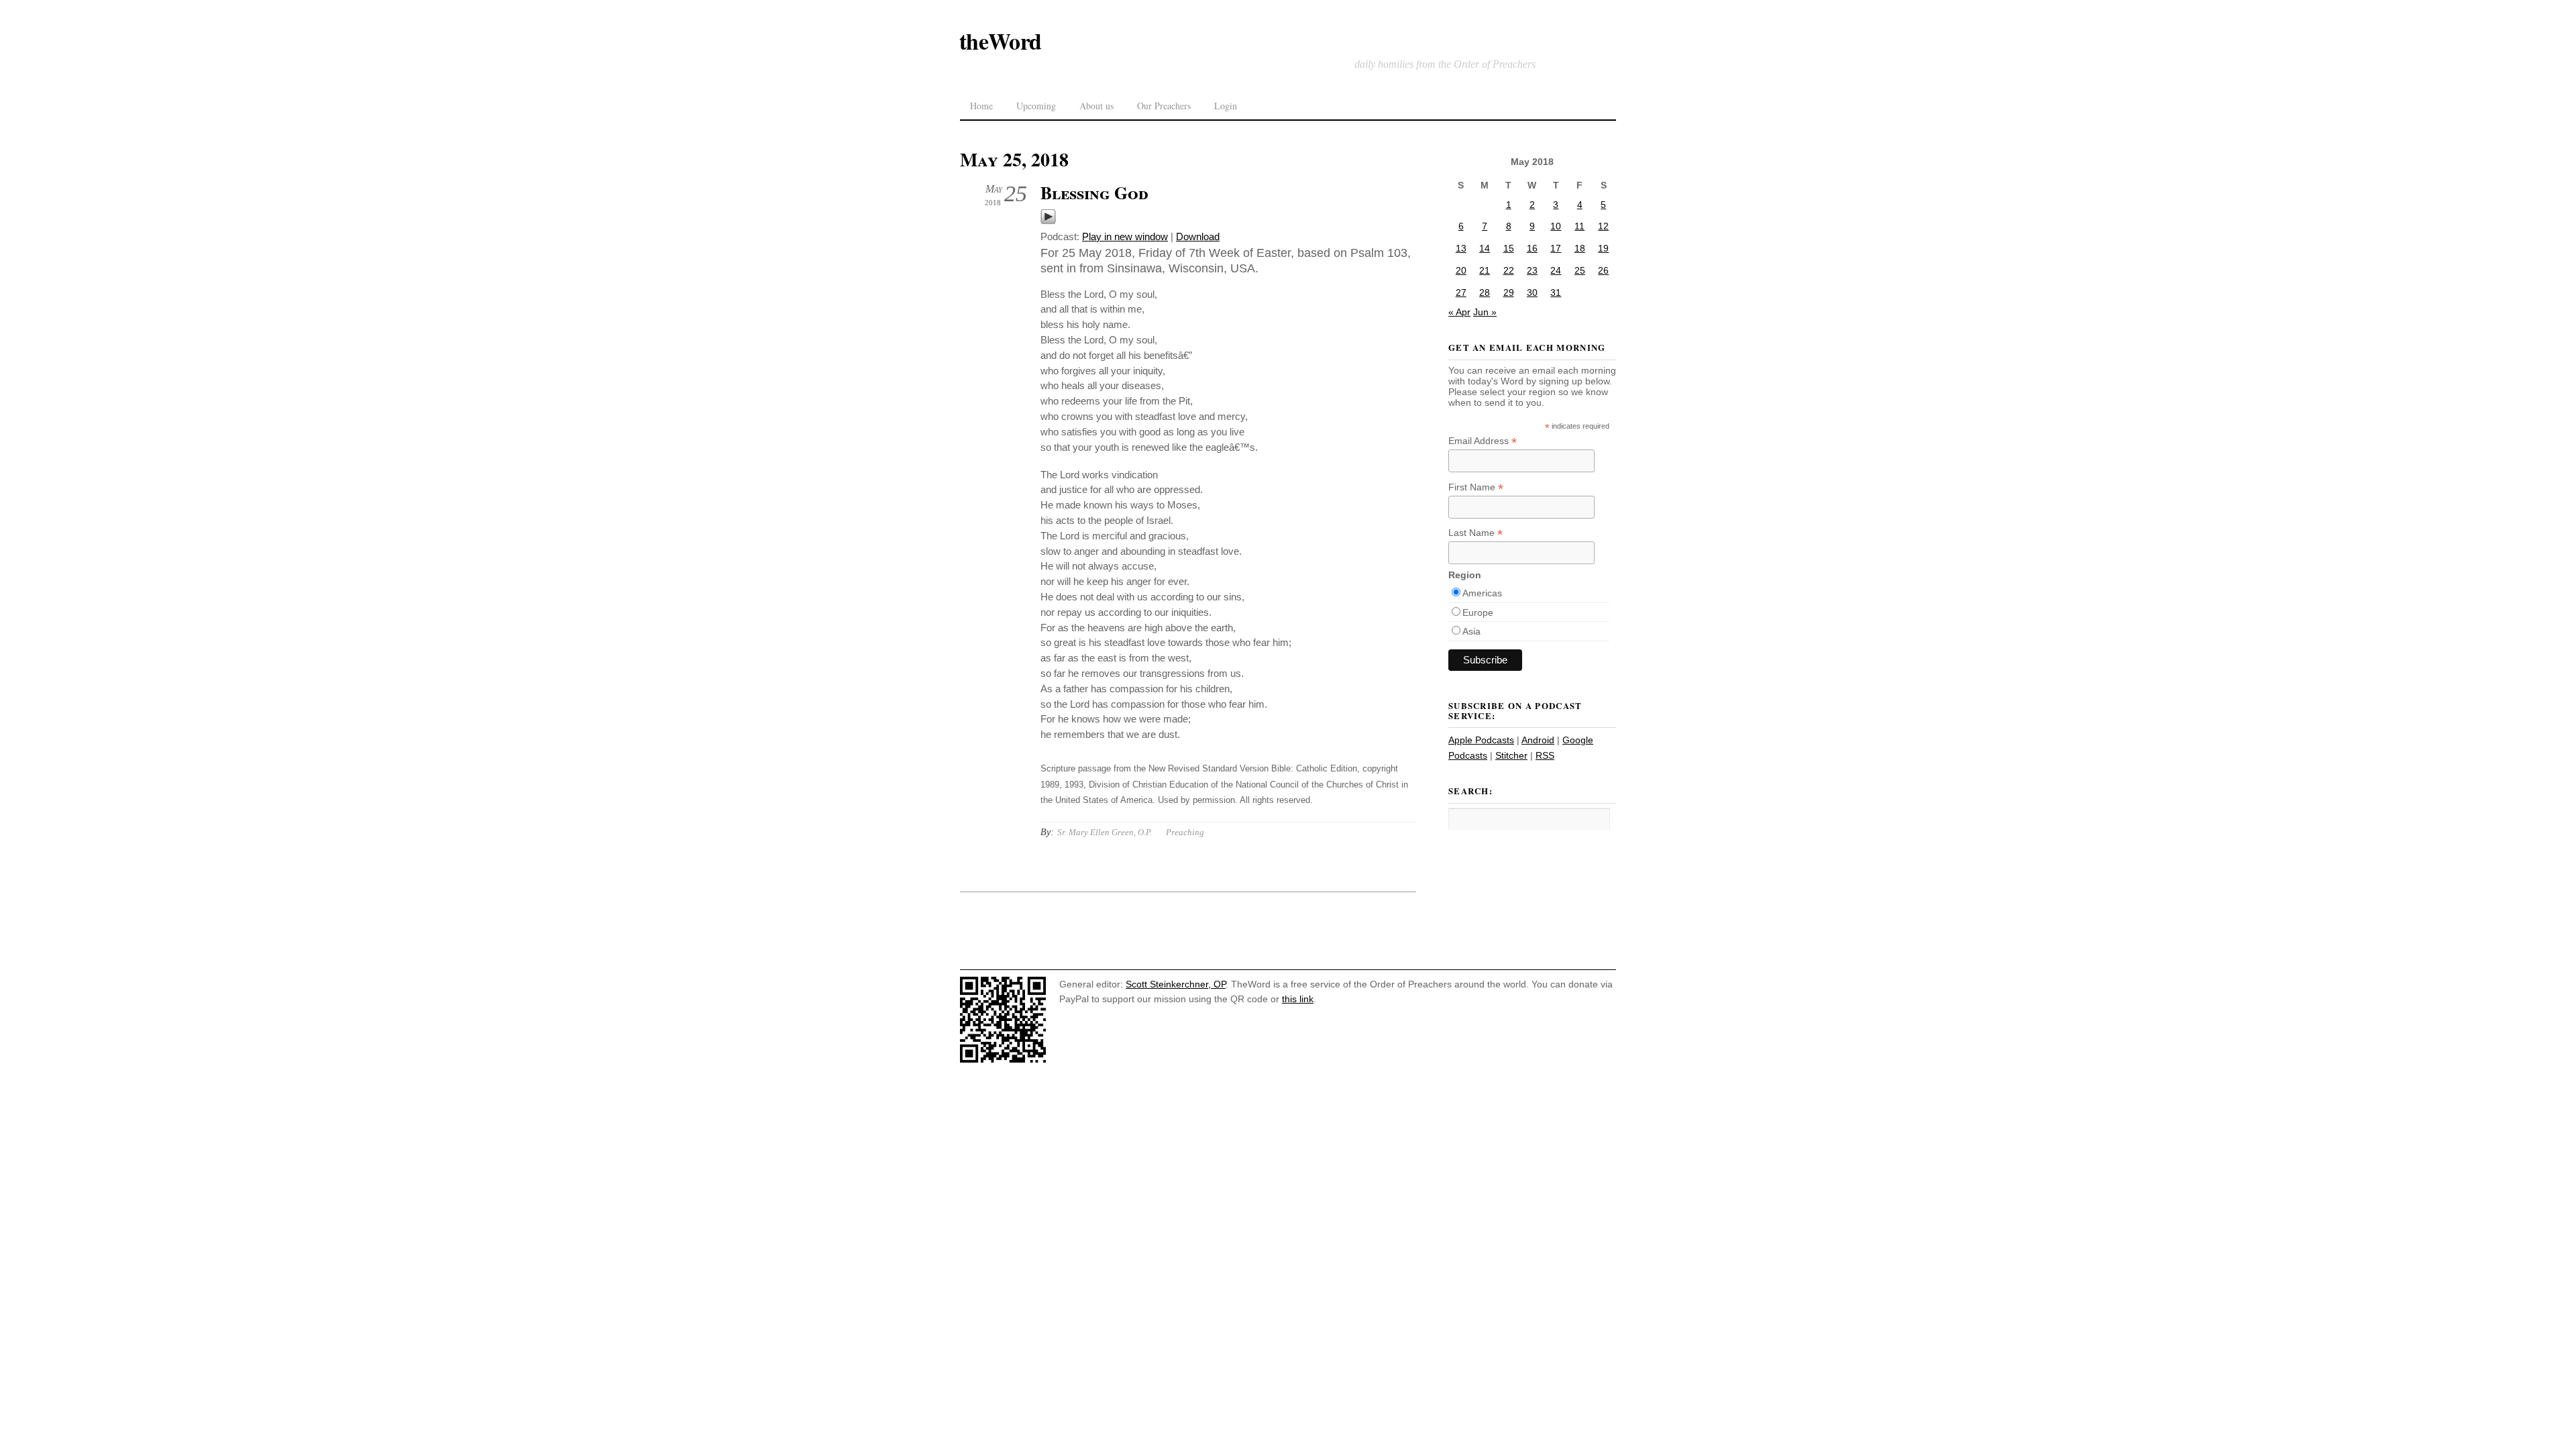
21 (1485, 270)
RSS (1545, 755)
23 (1532, 270)
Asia (1471, 631)
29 (1509, 292)
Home (981, 106)
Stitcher (1511, 755)
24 (1556, 270)
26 (1603, 270)
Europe (1478, 612)
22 (1509, 270)
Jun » (1485, 312)
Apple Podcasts (1481, 740)
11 (1579, 226)
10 (1556, 226)
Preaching (1185, 832)
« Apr (1459, 312)
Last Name (1475, 533)
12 (1603, 226)
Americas (1482, 593)
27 (1461, 292)
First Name (1476, 487)
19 (1603, 248)
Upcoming (1036, 106)
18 (1580, 248)
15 (1509, 248)
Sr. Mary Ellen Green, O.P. (1105, 832)
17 (1556, 248)
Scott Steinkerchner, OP (1176, 984)
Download (1198, 236)
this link (1298, 999)
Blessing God (1094, 193)
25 (1580, 270)
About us (1096, 106)
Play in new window (1125, 236)
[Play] (1048, 221)
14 (1485, 248)
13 (1461, 248)
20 (1461, 270)
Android (1538, 740)
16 (1532, 248)
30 (1532, 292)
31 (1556, 292)
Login (1226, 106)
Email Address (1483, 441)
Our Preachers (1164, 106)
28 (1485, 292)
